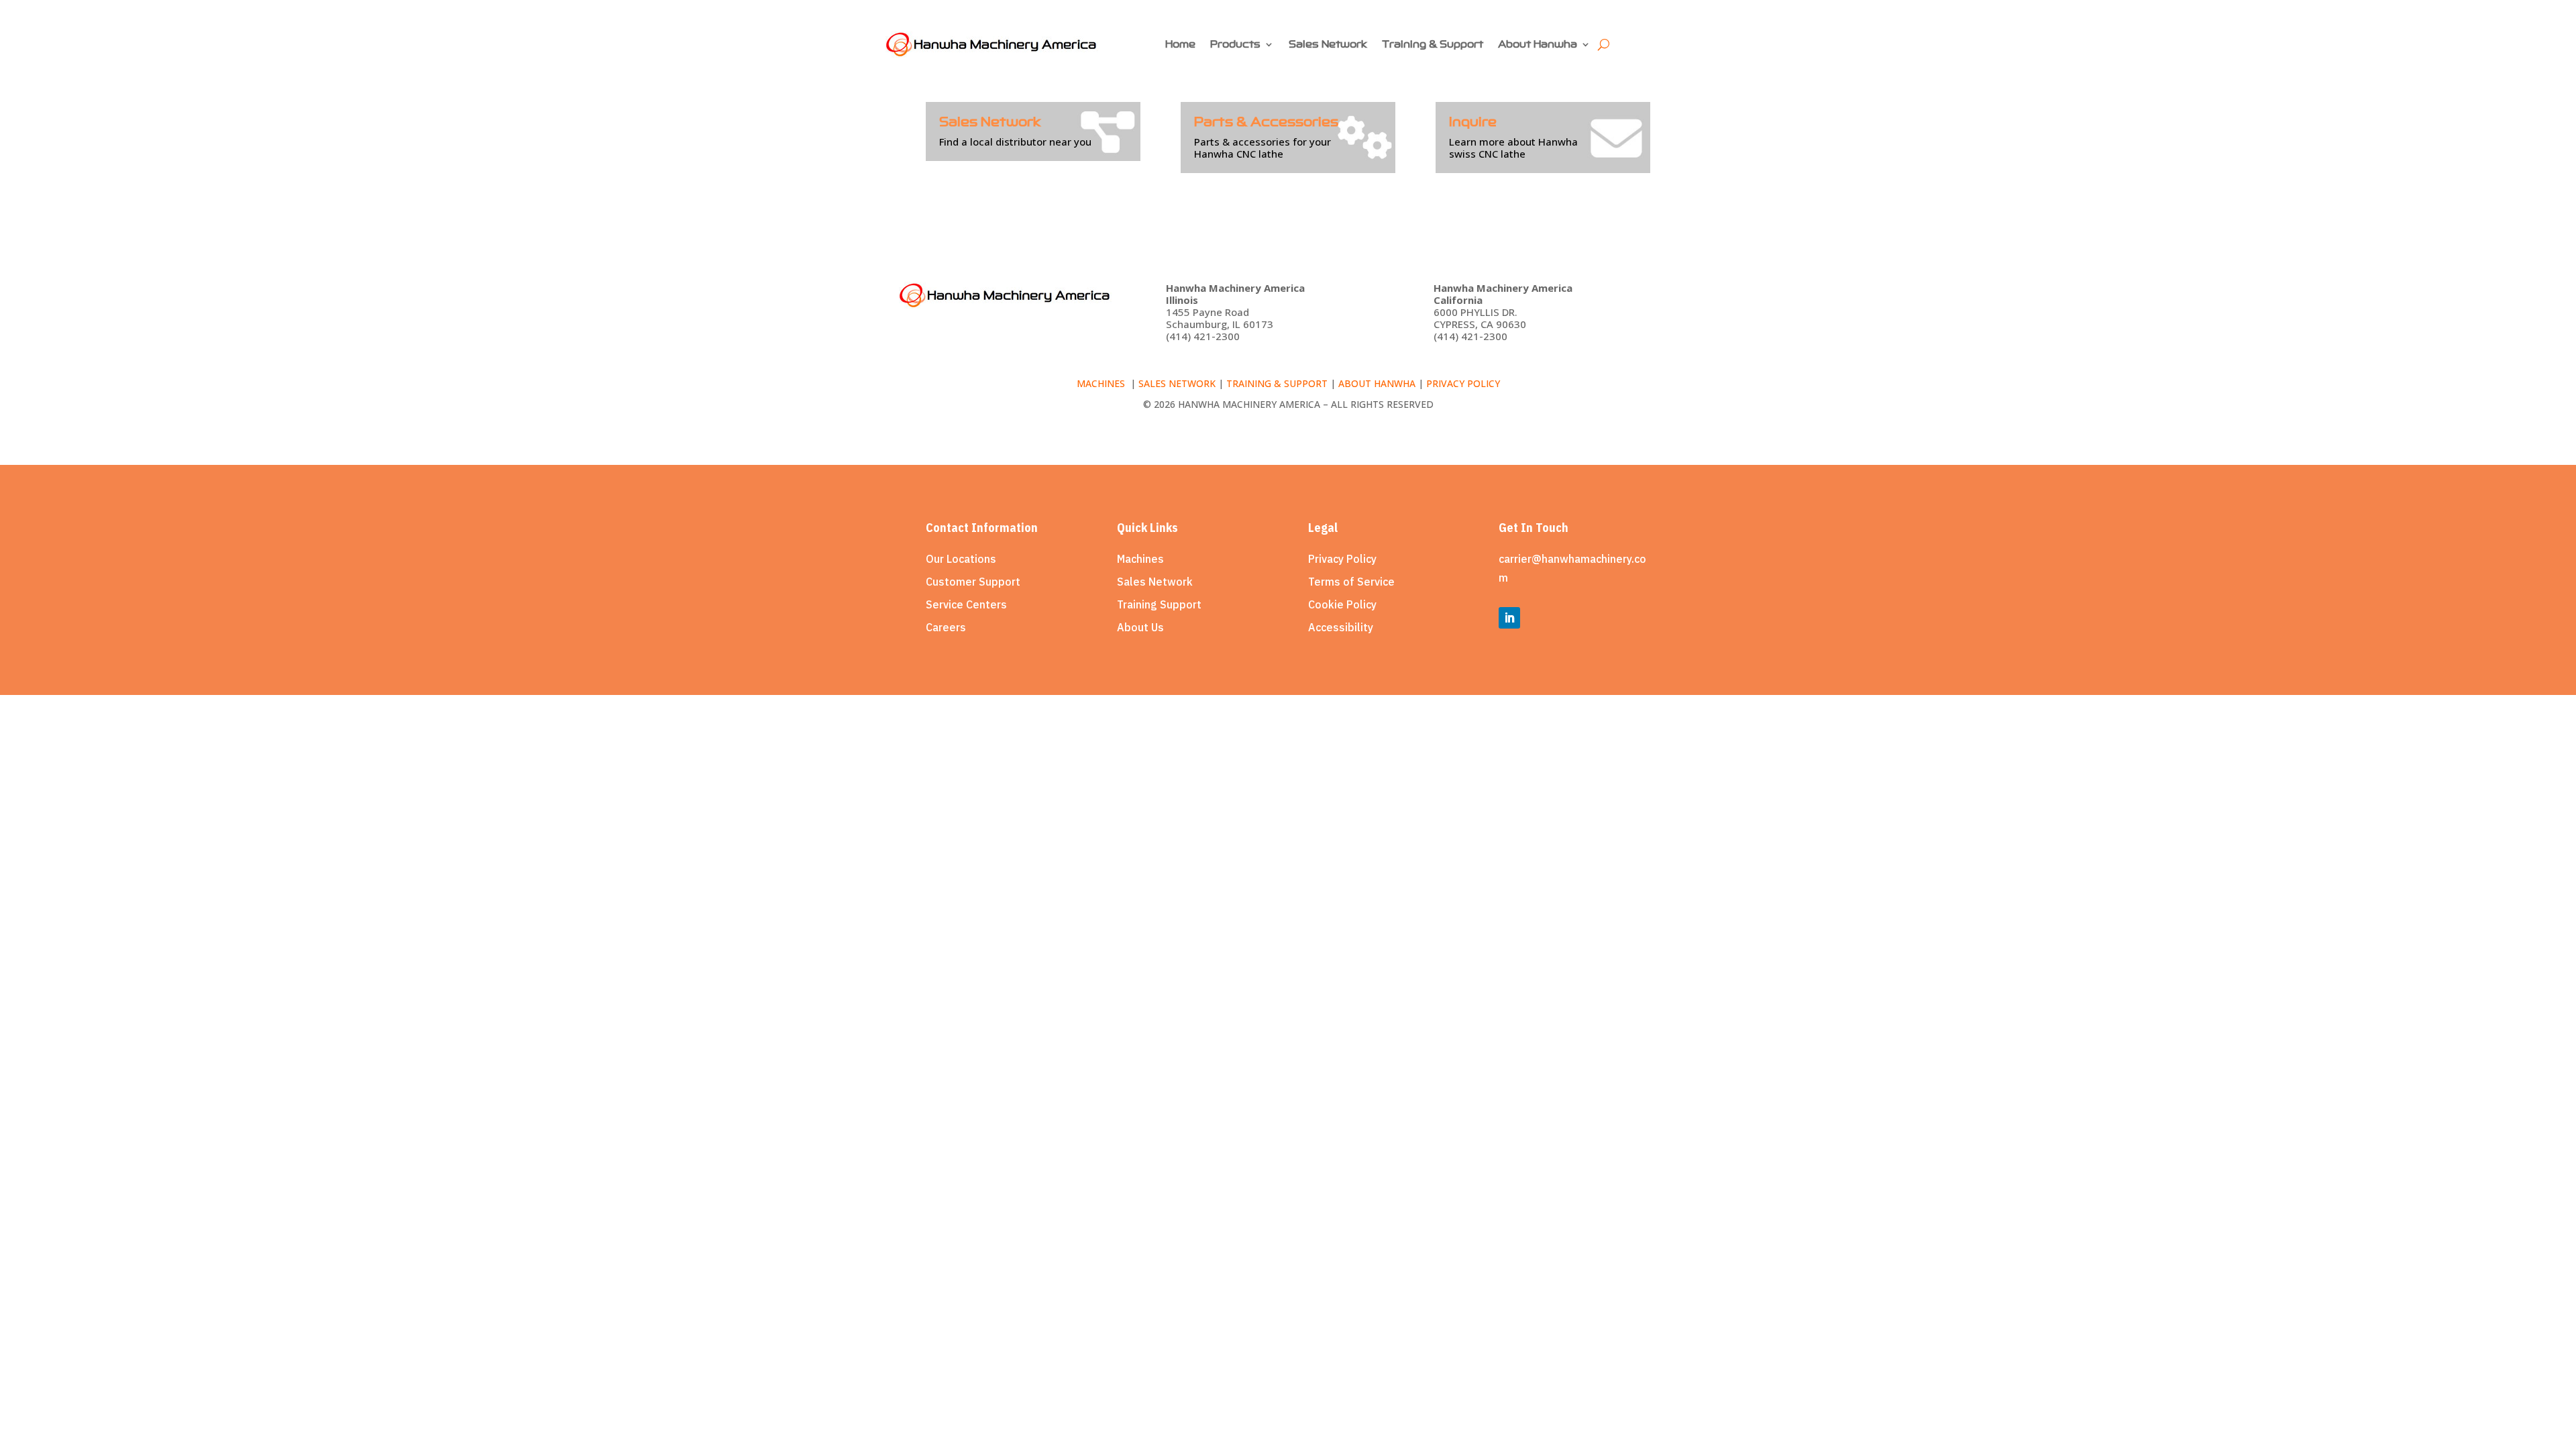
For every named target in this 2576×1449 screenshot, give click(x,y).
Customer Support (973, 582)
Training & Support (1433, 44)
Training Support (1159, 604)
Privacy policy (1463, 383)
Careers (946, 627)
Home (1180, 44)
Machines (1102, 383)
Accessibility (1341, 627)
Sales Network (1328, 44)
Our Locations (961, 559)
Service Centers (966, 604)
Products (1235, 44)
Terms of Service (1351, 582)
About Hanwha (1538, 44)
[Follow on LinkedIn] (1509, 618)
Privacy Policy (1342, 559)
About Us (1140, 627)
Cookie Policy (1342, 604)
